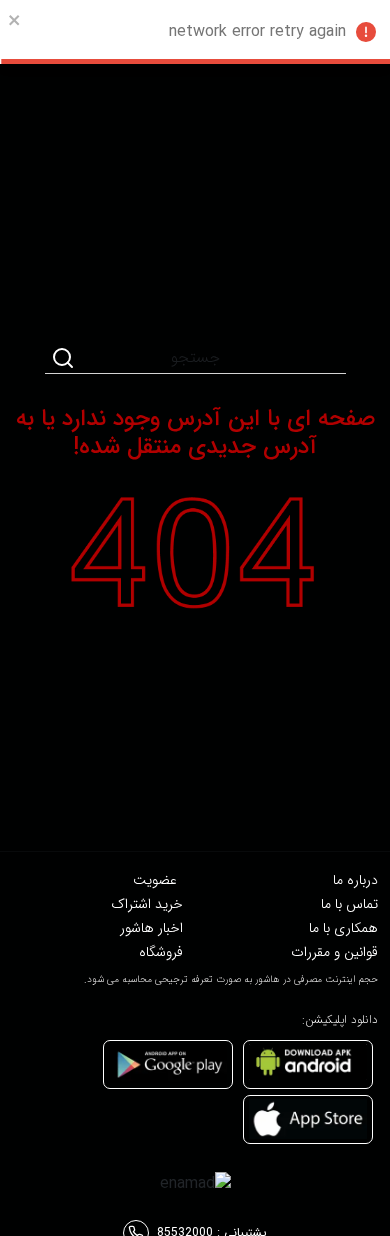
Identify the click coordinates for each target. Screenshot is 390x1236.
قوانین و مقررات (334, 952)
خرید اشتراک (147, 904)
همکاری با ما (343, 928)
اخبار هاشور (151, 928)
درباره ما (355, 880)
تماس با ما (349, 904)
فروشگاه (161, 952)
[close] (15, 20)
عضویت (155, 880)
